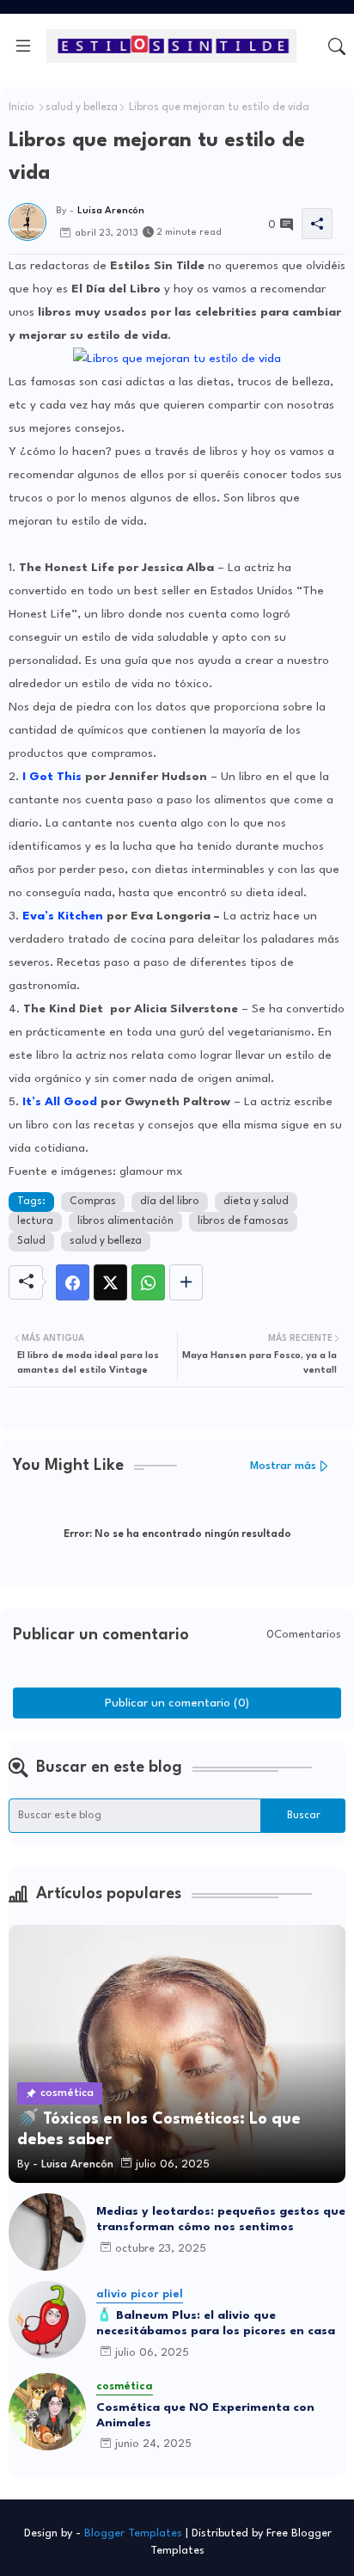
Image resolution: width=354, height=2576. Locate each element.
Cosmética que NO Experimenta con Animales (205, 2415)
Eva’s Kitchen (63, 916)
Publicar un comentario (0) (177, 1703)
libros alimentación (125, 1221)
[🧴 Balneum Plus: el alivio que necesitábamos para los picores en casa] (47, 2320)
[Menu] (23, 46)
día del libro (170, 1202)
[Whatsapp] (148, 1282)
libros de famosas (243, 1221)
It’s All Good (60, 1102)
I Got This (52, 777)
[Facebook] (73, 1282)
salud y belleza (82, 108)
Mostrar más (283, 1466)
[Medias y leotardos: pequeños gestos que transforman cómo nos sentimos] (47, 2232)
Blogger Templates (133, 2533)
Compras (93, 1202)
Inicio (21, 108)
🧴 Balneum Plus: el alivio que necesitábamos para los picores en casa (216, 2323)
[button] (337, 46)
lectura (35, 1221)
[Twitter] (110, 1282)
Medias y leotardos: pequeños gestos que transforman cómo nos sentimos (221, 2219)
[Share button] (186, 1282)
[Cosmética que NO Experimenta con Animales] (47, 2412)
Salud (31, 1241)
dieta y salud (256, 1202)
